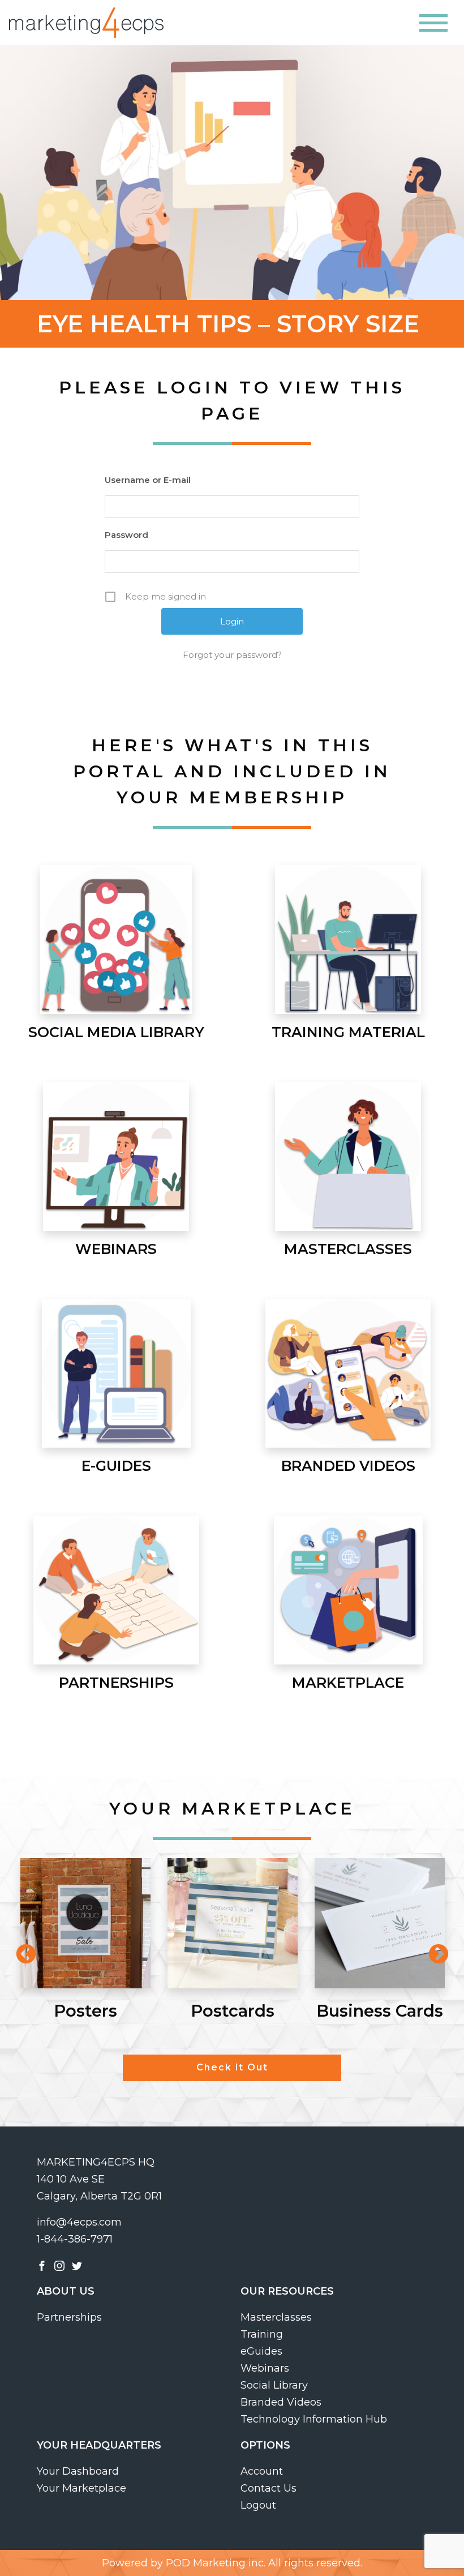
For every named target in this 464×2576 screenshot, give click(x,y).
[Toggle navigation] (433, 23)
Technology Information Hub (314, 2419)
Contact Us (268, 2488)
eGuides (261, 2351)
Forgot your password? (232, 655)
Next (433, 1949)
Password (126, 535)
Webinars (265, 2368)
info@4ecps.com (79, 2222)
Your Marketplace (81, 2488)
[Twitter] (77, 2265)
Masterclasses (276, 2317)
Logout (258, 2505)
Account (262, 2471)
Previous (20, 1949)
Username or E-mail (148, 480)
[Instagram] (59, 2265)
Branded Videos (281, 2402)
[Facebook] (42, 2265)
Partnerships (69, 2317)
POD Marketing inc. (216, 2563)
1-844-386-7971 (75, 2239)
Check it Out (232, 2067)
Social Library (274, 2385)
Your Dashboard (78, 2471)
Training (262, 2334)
